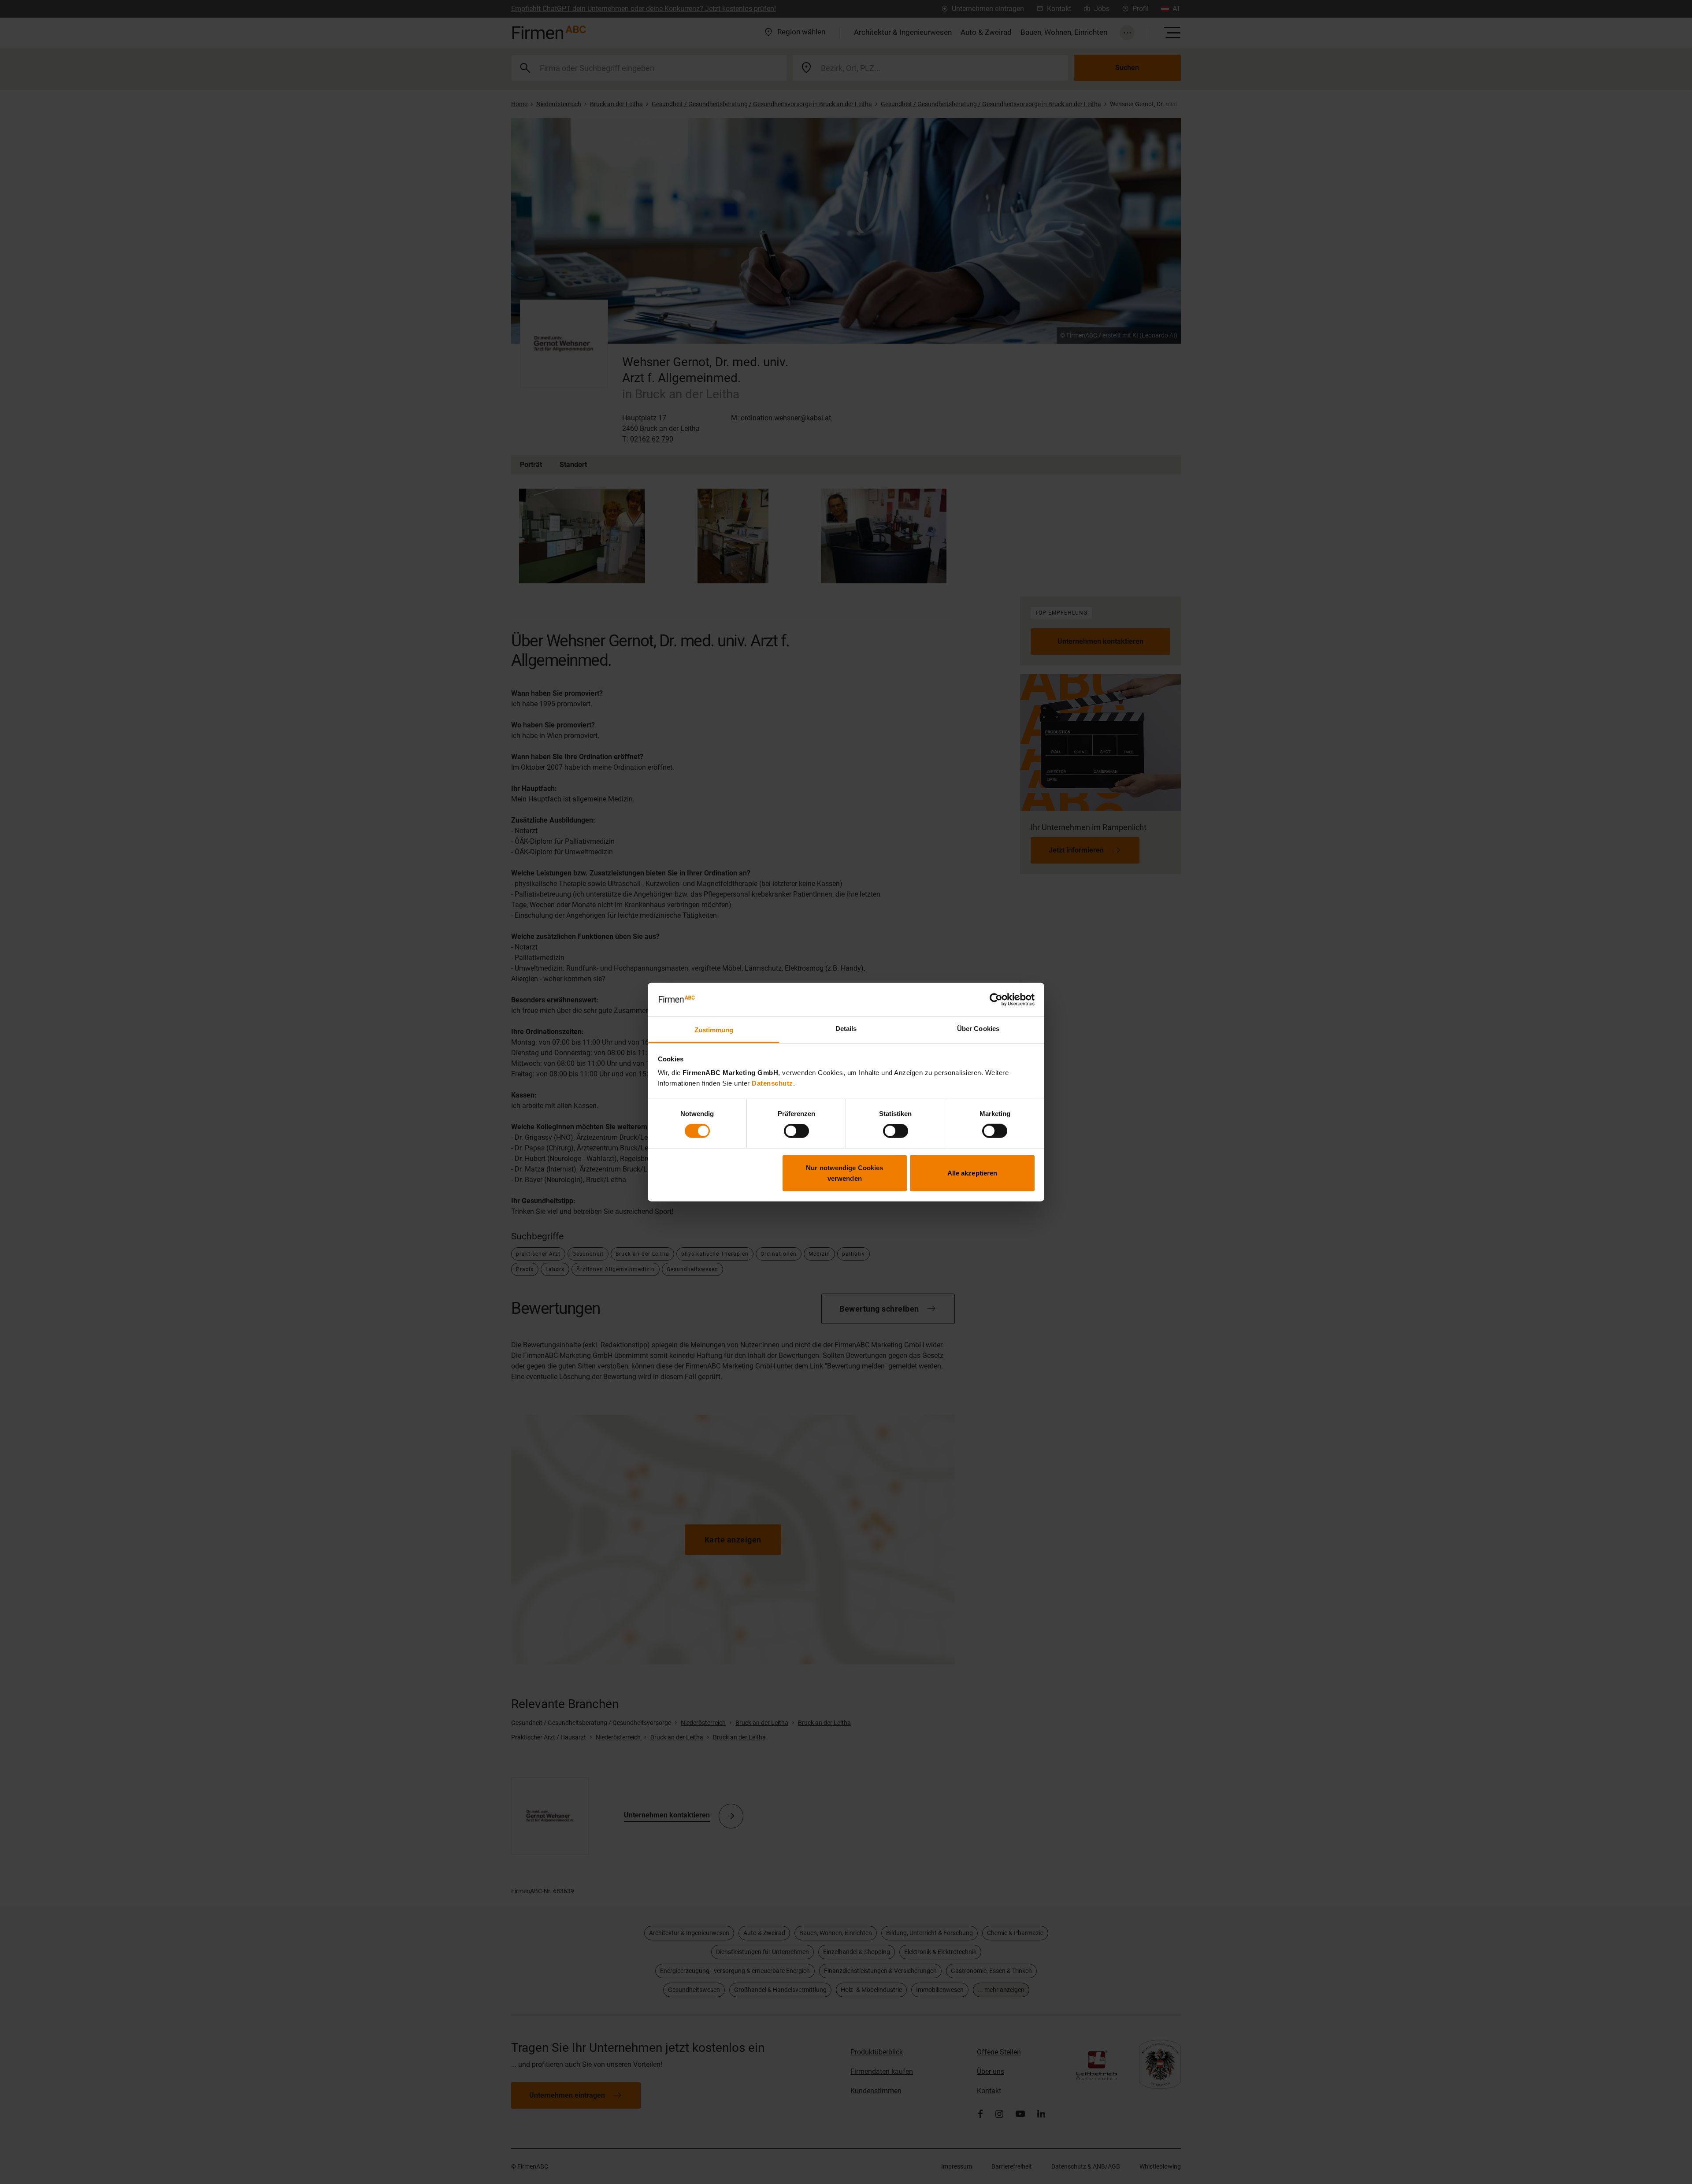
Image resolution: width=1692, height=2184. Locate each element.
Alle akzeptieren (972, 1173)
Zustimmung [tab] (714, 1030)
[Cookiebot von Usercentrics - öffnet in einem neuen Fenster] (996, 1000)
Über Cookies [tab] (978, 1029)
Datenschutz (772, 1083)
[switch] (796, 1131)
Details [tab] (846, 1029)
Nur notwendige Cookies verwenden (844, 1173)
